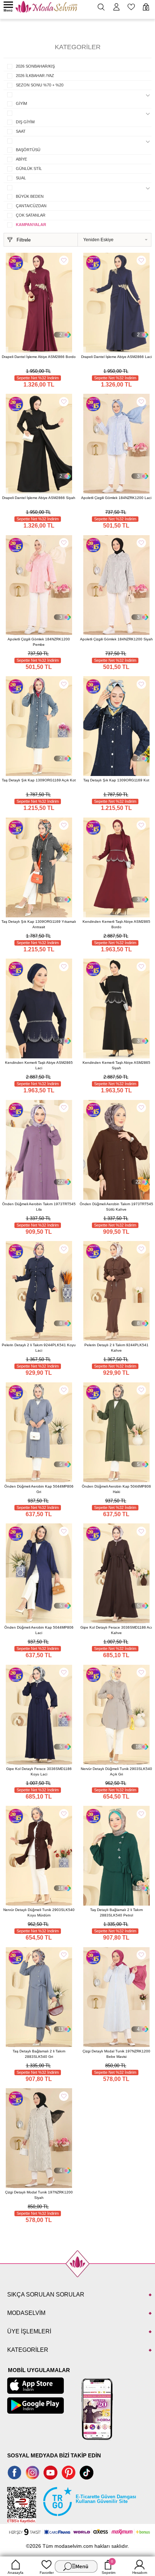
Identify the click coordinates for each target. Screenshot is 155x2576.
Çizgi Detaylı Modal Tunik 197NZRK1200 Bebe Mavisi (116, 2054)
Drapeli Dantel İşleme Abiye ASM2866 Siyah (39, 498)
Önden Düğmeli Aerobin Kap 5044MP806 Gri (39, 1489)
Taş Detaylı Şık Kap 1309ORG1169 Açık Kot (39, 780)
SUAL (21, 178)
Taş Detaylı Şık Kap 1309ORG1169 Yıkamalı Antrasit (39, 924)
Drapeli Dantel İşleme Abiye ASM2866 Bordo (39, 357)
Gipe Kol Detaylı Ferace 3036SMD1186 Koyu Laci (39, 1771)
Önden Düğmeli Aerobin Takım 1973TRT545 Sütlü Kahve (116, 1207)
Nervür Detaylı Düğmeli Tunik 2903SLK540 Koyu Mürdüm (39, 1912)
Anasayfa (15, 2573)
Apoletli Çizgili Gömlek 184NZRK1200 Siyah (116, 639)
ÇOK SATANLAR (31, 215)
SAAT (21, 131)
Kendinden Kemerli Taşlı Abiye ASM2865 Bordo (116, 924)
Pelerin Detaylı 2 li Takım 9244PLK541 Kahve (116, 1348)
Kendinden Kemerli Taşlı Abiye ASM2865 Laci (39, 1065)
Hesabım (140, 2573)
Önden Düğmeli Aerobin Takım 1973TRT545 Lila (39, 1207)
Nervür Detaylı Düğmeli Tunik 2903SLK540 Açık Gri (116, 1771)
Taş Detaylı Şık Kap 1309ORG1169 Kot (116, 780)
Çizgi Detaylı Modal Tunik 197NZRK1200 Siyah (39, 2195)
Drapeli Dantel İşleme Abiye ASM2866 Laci (116, 357)
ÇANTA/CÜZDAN (31, 206)
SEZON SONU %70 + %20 (40, 85)
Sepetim (108, 2567)
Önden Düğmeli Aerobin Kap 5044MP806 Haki (116, 1489)
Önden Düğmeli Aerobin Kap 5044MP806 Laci (39, 1630)
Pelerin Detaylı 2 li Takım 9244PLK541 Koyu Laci (39, 1348)
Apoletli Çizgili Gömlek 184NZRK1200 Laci (116, 498)
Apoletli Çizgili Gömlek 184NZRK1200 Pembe (39, 642)
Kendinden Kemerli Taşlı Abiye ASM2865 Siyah (116, 1065)
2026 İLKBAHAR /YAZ (35, 76)
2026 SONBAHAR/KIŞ (35, 66)
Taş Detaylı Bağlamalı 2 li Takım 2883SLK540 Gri (39, 2054)
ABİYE (21, 159)
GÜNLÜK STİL (29, 169)
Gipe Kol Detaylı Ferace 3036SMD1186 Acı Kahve (116, 1630)
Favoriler (47, 2573)
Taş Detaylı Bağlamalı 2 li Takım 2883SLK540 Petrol (116, 1912)
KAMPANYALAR (31, 225)
